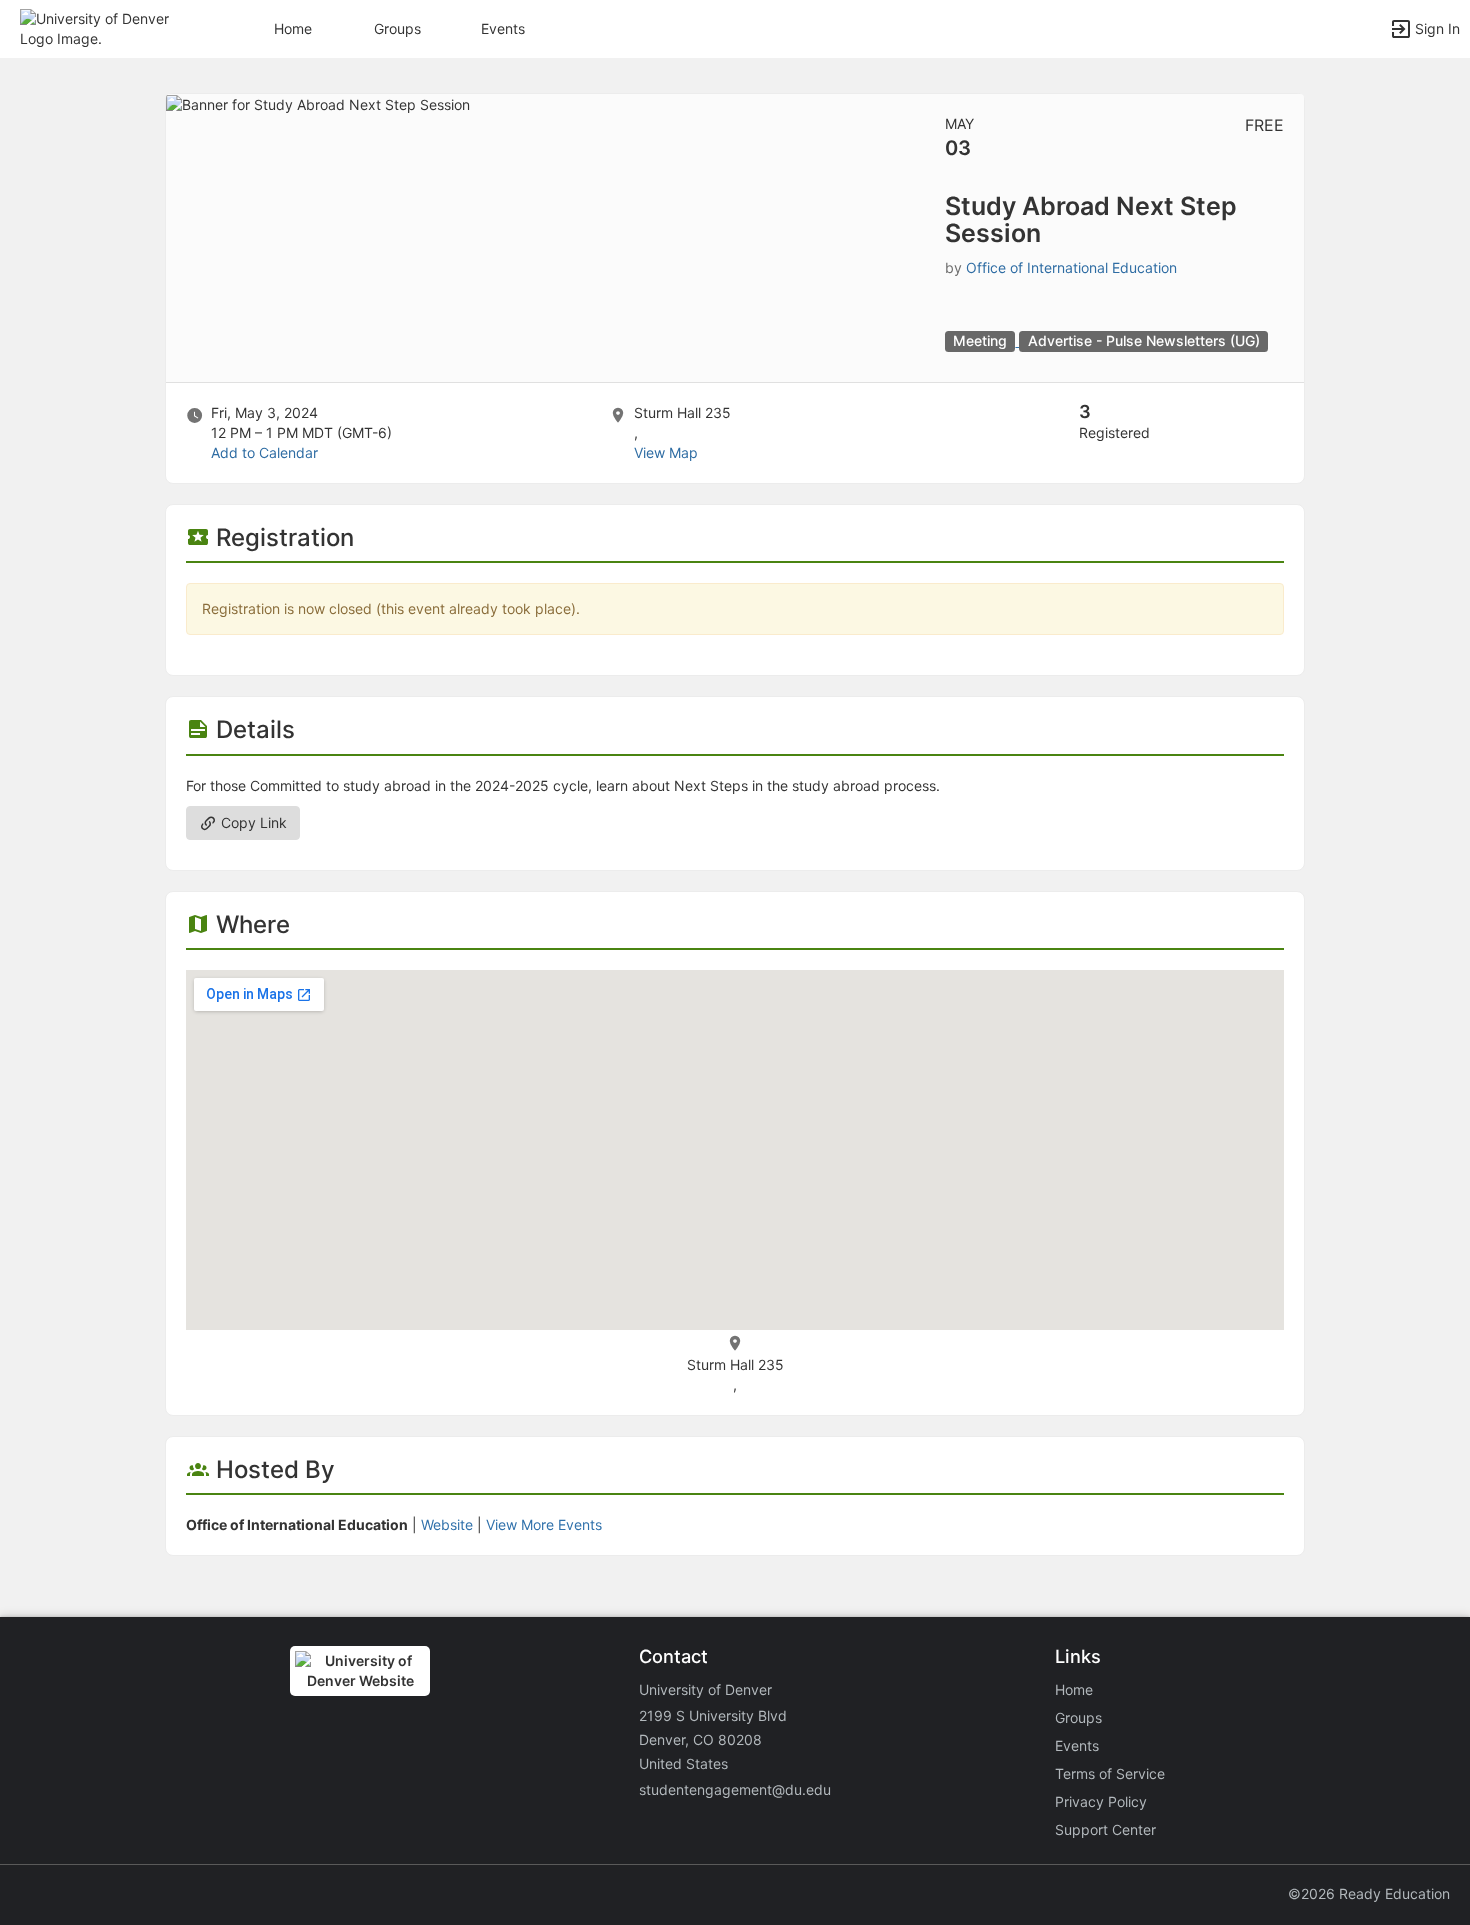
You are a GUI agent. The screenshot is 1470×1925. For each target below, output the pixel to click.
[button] (102, 27)
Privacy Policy (1101, 1801)
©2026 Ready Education (1369, 1893)
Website (447, 1524)
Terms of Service (1110, 1773)
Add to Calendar (264, 452)
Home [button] (293, 28)
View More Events (544, 1524)
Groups (397, 28)
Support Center (1105, 1829)
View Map (666, 452)
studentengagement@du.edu (735, 1789)
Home (1074, 1689)
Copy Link (252, 822)
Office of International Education (1071, 267)
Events (503, 28)
